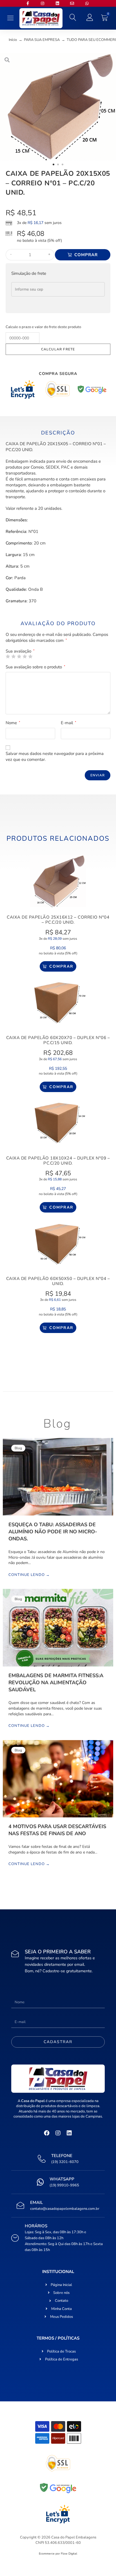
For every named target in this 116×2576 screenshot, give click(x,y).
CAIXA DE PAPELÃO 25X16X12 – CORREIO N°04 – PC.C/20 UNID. (58, 920)
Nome (13, 723)
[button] (11, 18)
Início (13, 40)
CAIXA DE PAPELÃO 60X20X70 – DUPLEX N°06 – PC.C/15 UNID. (58, 1040)
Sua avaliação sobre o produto (35, 667)
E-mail (69, 723)
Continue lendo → (29, 1575)
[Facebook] (47, 2133)
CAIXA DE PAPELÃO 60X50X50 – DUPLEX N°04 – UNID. (58, 1281)
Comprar (86, 255)
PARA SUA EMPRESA (42, 40)
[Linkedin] (69, 2133)
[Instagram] (58, 2133)
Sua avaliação (20, 651)
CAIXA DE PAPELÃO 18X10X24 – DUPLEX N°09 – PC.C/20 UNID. (58, 1161)
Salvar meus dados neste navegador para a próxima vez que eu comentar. (55, 756)
